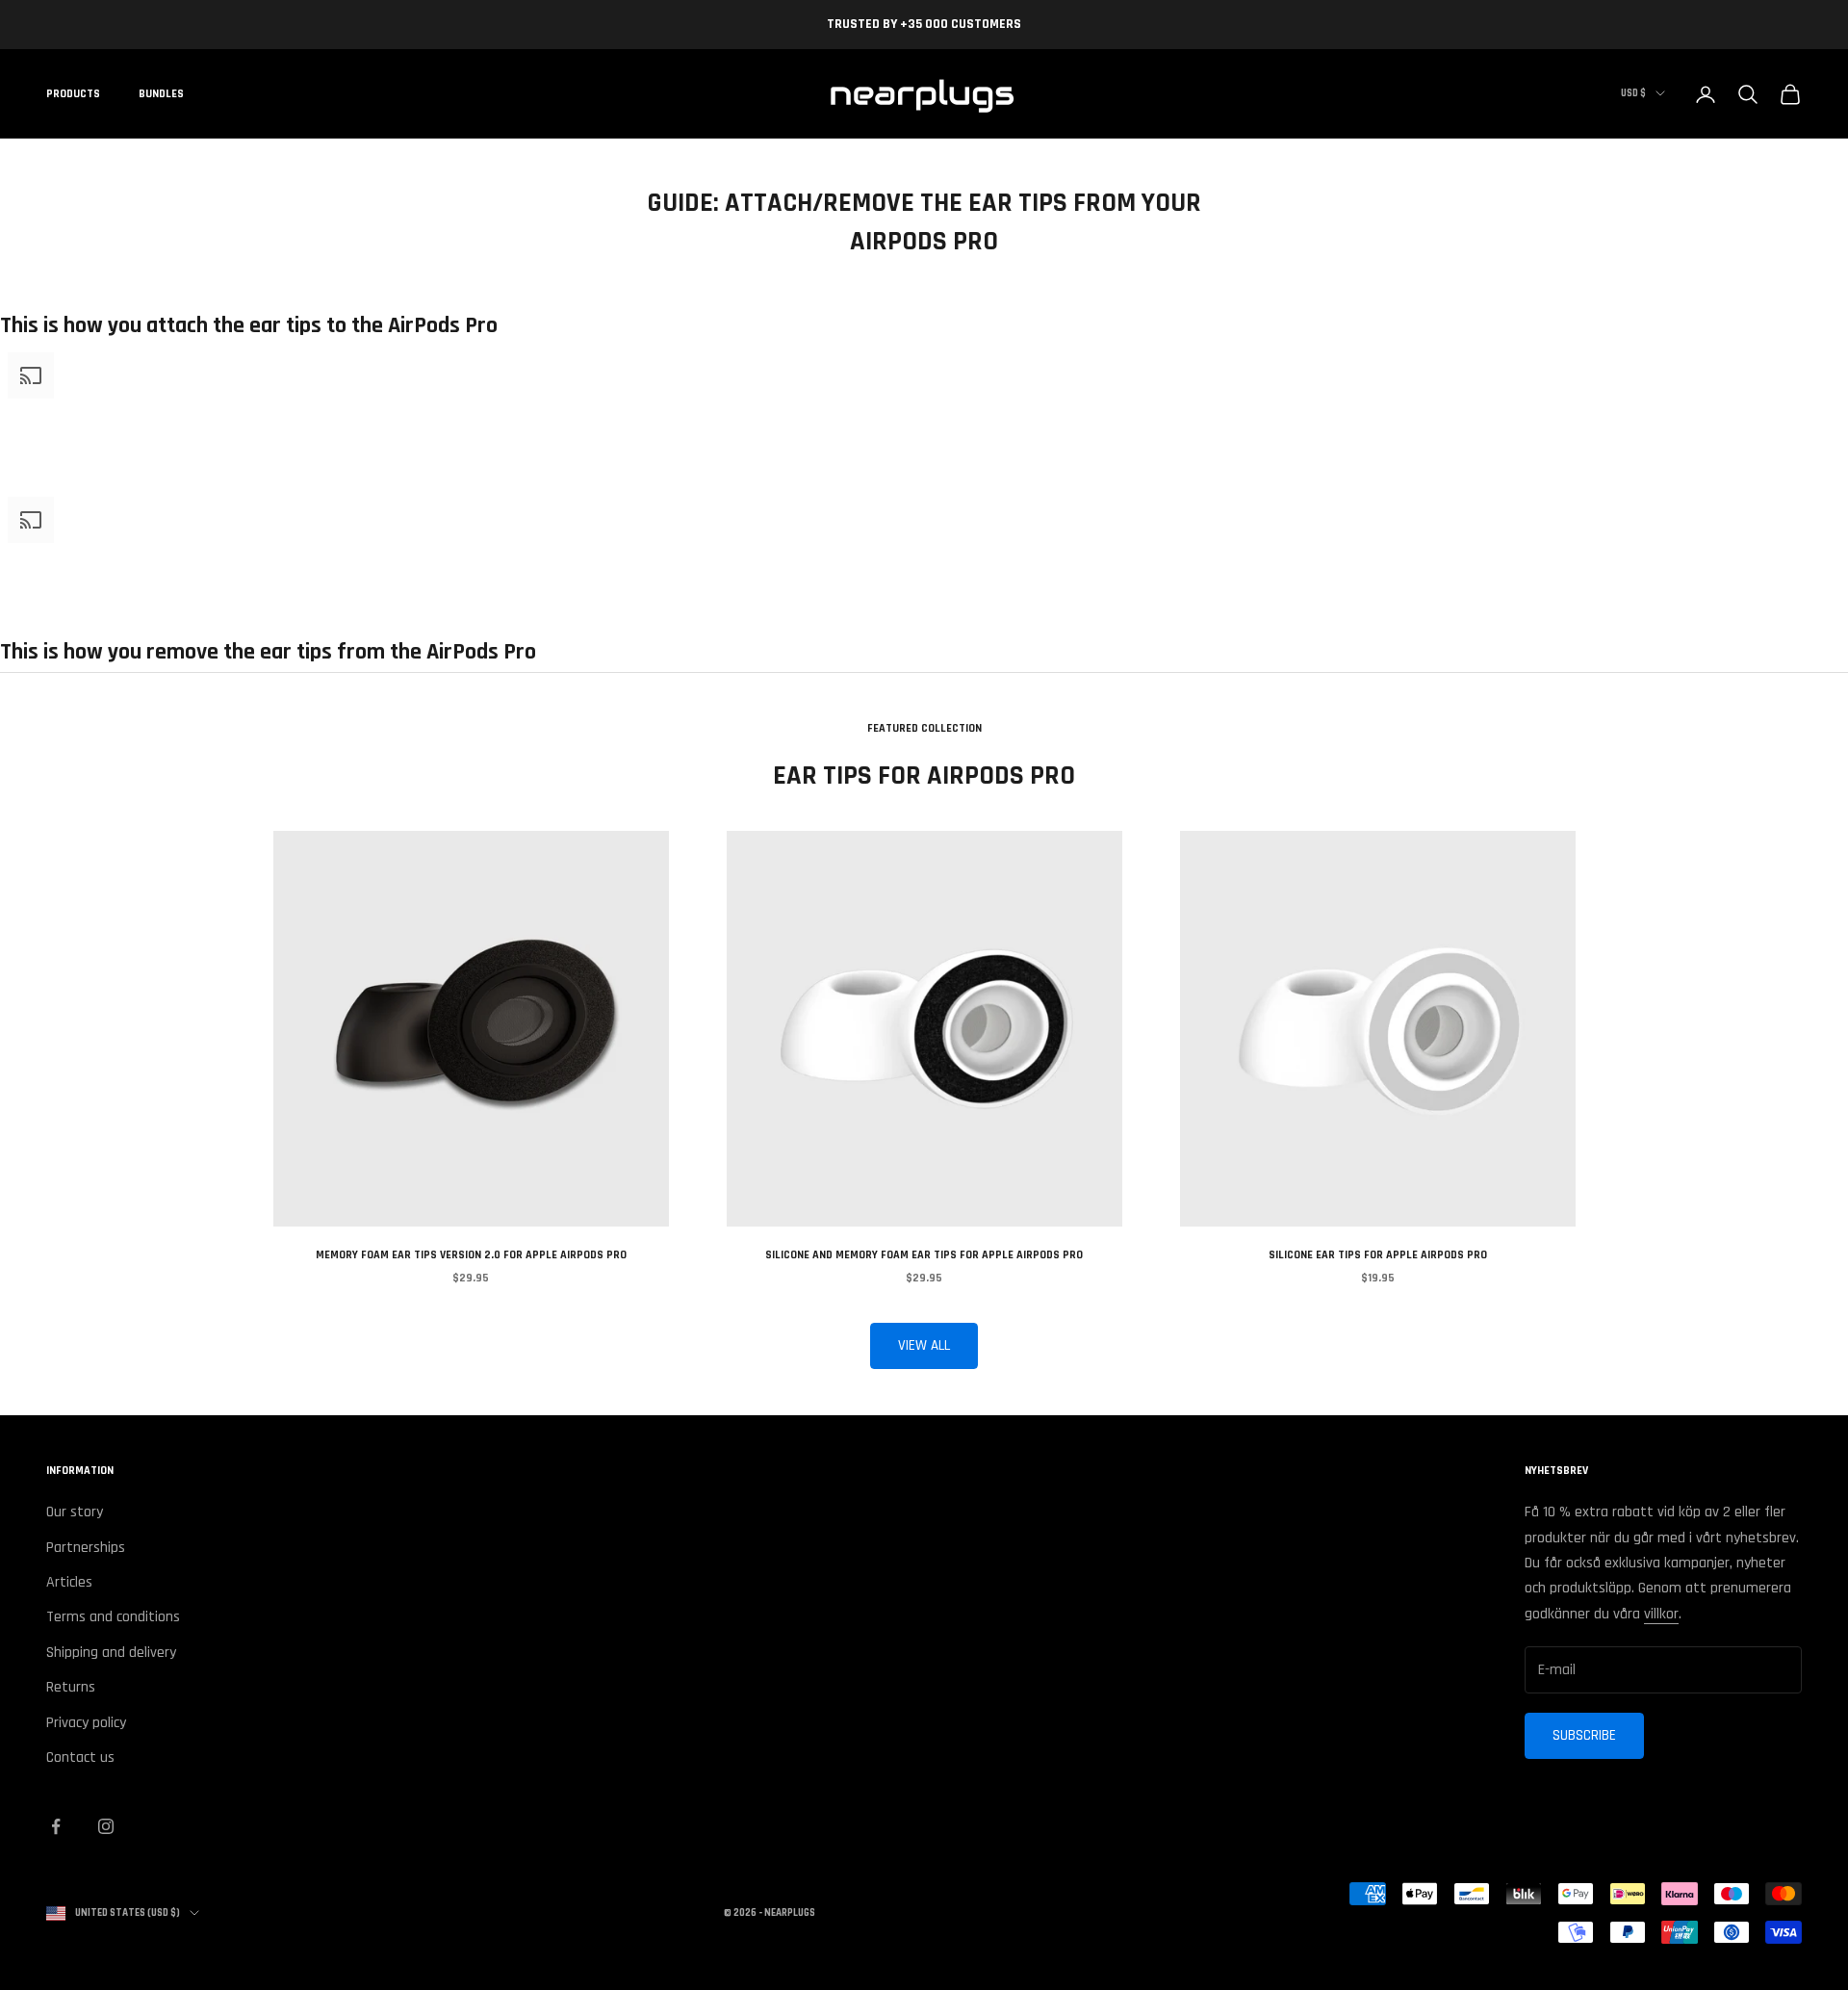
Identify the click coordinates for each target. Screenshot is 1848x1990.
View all (924, 1345)
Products (73, 94)
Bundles (161, 94)
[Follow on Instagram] (106, 1826)
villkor (1661, 1614)
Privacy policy (86, 1723)
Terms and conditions (113, 1617)
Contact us (80, 1757)
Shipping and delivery (111, 1653)
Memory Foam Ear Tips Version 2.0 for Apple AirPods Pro (471, 1255)
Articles (69, 1582)
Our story (75, 1512)
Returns (71, 1687)
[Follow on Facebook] (56, 1826)
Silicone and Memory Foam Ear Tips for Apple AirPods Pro (924, 1255)
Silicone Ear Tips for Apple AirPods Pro (1378, 1255)
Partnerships (86, 1548)
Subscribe (1584, 1735)
